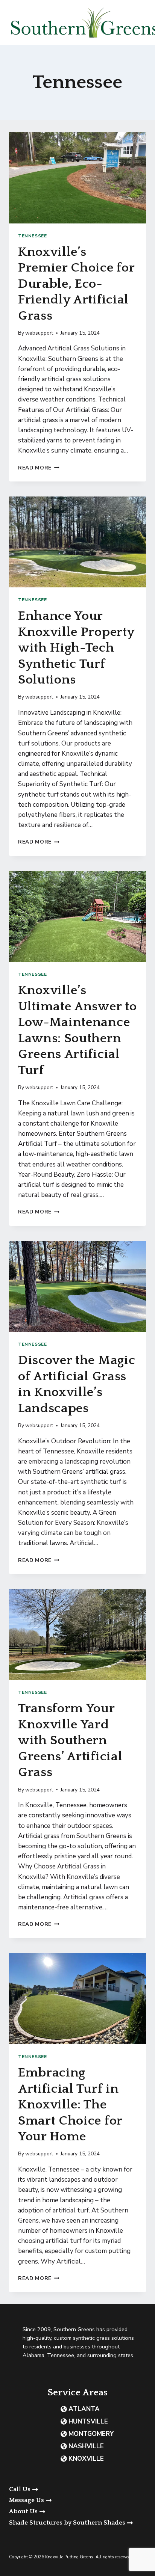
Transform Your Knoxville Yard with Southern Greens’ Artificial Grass (70, 1740)
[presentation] (77, 178)
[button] (77, 2500)
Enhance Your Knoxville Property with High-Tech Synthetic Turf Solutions (76, 648)
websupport (39, 333)
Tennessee (32, 236)
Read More (39, 468)
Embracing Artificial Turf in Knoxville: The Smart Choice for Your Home (70, 2105)
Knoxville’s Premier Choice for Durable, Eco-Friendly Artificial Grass (76, 284)
